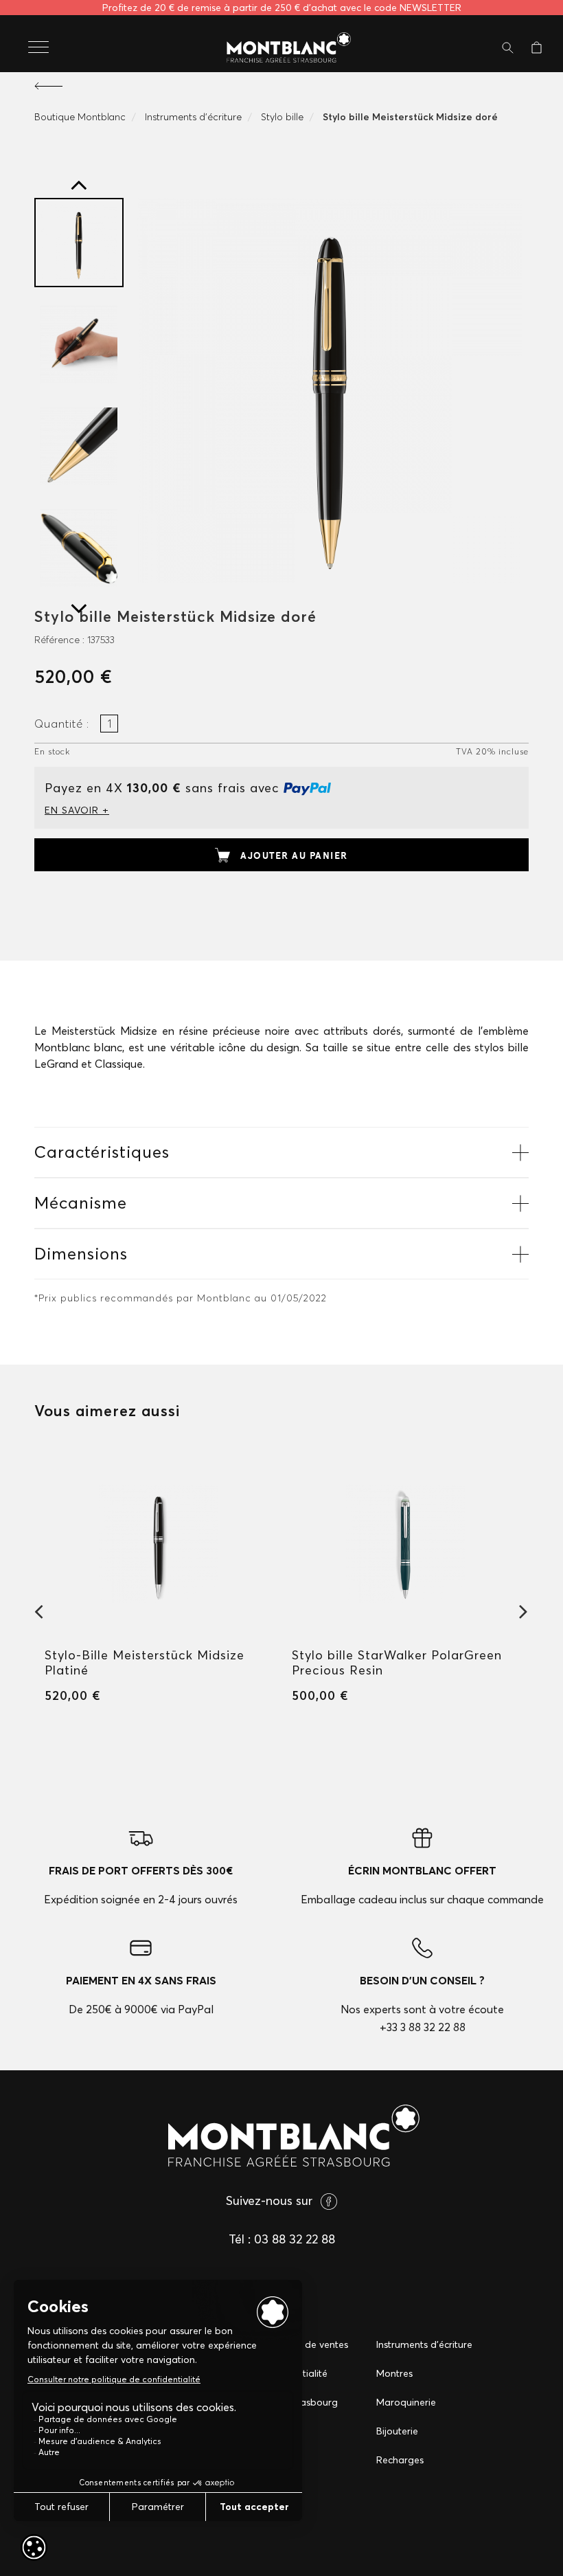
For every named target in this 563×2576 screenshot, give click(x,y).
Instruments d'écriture (424, 2344)
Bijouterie (397, 2431)
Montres (394, 2373)
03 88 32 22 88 (295, 2239)
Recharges (400, 2460)
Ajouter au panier (294, 855)
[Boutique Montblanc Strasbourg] (281, 48)
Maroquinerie (406, 2402)
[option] (79, 243)
